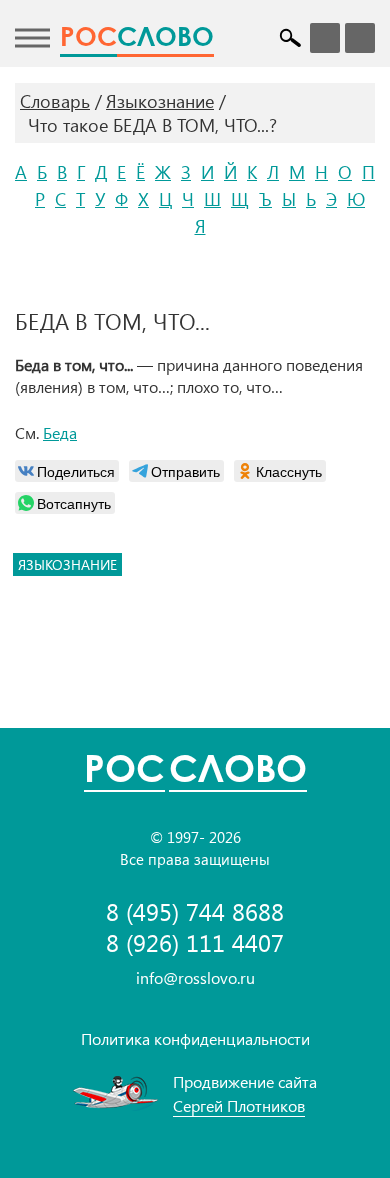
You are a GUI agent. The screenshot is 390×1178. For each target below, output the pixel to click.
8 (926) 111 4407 (195, 942)
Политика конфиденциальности (195, 1038)
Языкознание (160, 101)
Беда (60, 432)
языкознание (67, 564)
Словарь (55, 101)
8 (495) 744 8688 (195, 911)
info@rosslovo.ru (195, 977)
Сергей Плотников (239, 1105)
